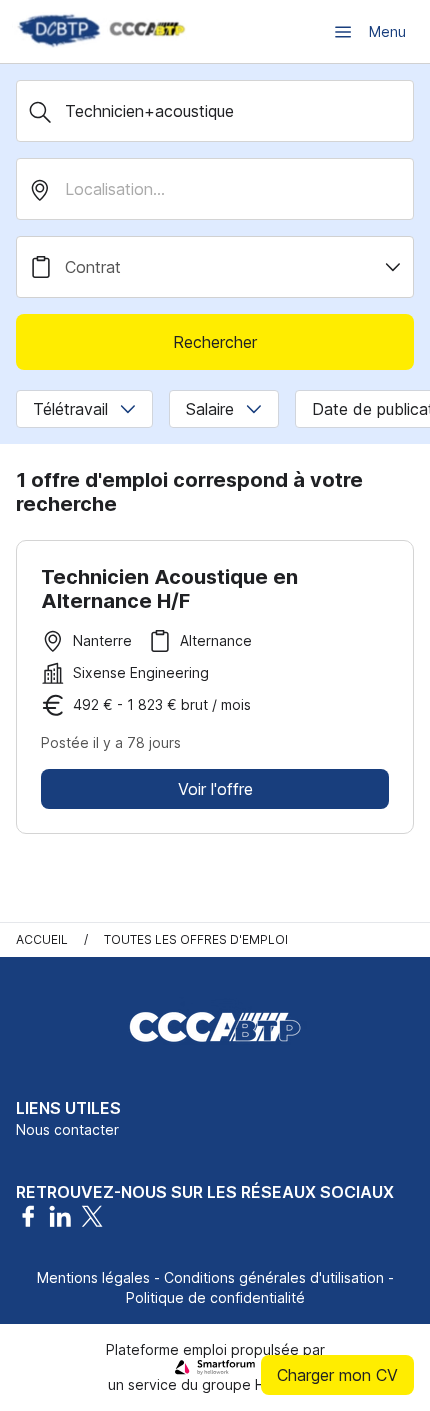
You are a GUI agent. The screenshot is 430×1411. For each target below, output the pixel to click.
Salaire (210, 409)
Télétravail (70, 409)
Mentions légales (93, 1277)
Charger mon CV (337, 1375)
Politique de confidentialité (215, 1297)
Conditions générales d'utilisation (274, 1277)
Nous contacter (67, 1129)
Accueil (42, 939)
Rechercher (215, 342)
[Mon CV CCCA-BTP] (100, 31)
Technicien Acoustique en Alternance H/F (169, 589)
